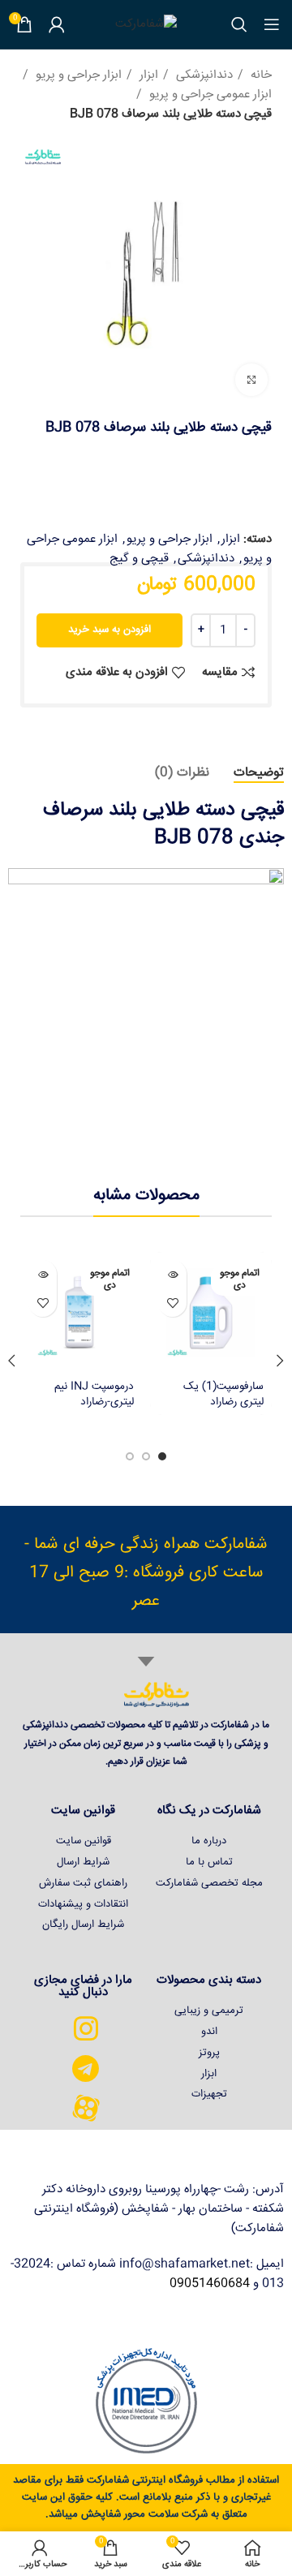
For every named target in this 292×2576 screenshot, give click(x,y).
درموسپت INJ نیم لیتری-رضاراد (94, 1394)
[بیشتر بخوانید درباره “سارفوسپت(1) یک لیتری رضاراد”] (172, 1274)
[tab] (259, 773)
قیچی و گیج (139, 559)
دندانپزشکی (203, 75)
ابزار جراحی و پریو (77, 75)
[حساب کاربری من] (57, 24)
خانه (260, 75)
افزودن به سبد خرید (109, 630)
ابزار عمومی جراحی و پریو (209, 95)
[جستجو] (239, 24)
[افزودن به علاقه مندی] (172, 1303)
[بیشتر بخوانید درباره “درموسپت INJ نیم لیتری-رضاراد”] (43, 1274)
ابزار (147, 75)
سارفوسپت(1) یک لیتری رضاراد (223, 1394)
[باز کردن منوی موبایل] (272, 24)
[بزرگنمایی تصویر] (251, 380)
